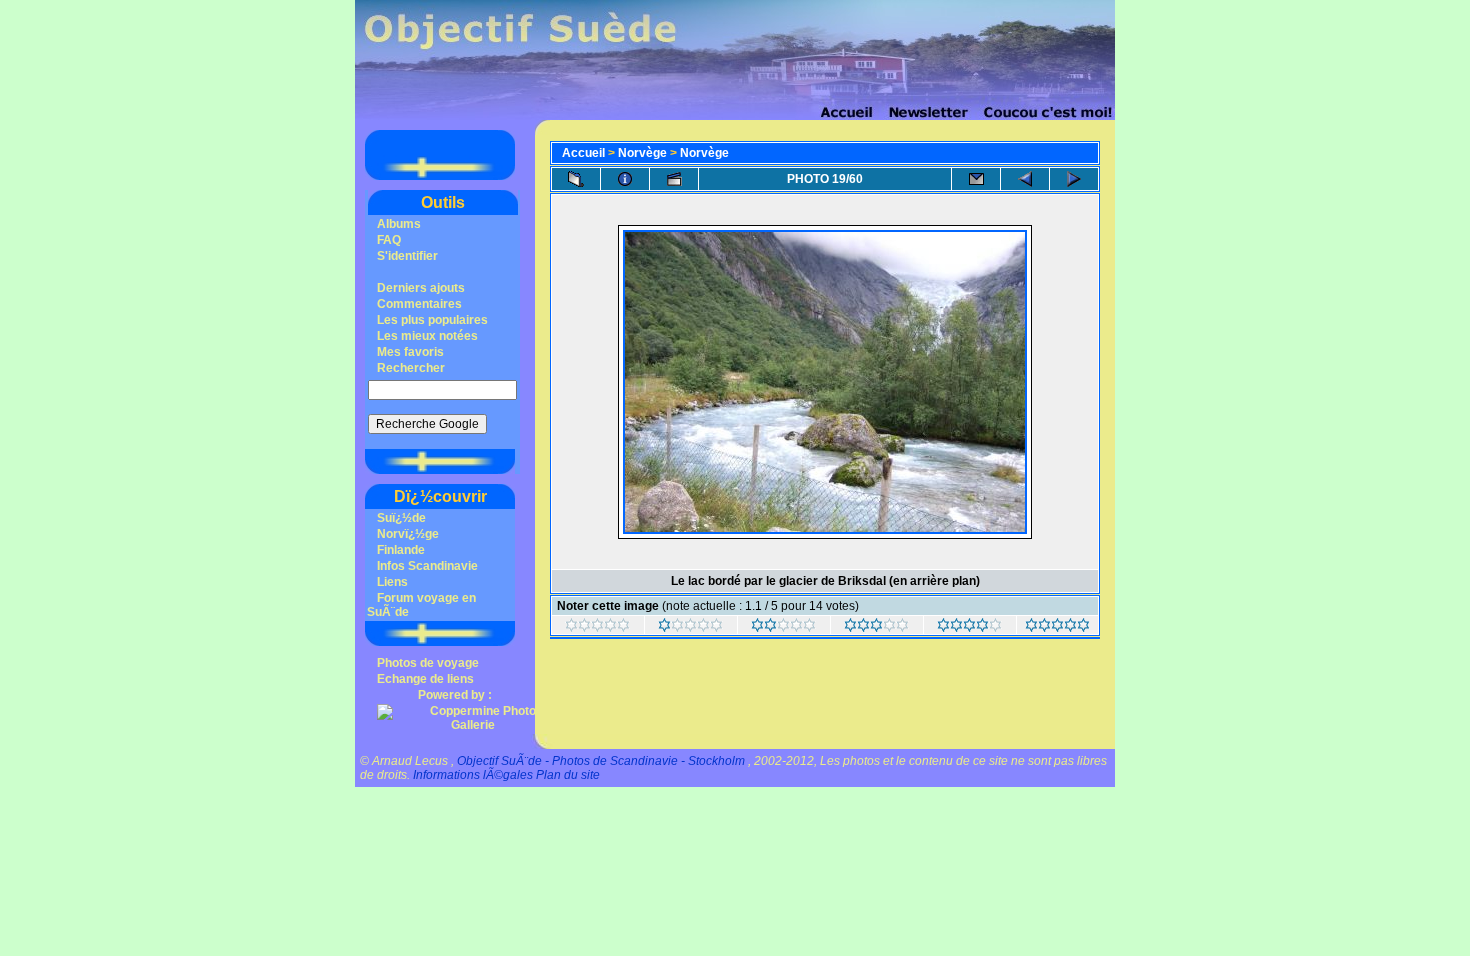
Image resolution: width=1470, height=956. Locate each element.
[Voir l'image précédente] (1025, 179)
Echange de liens (425, 679)
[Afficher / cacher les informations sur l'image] (625, 179)
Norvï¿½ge (408, 534)
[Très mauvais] (597, 628)
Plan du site (568, 775)
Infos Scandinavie (427, 566)
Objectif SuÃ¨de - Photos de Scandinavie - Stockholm (601, 761)
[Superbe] (1057, 628)
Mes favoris (410, 352)
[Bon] (876, 628)
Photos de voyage (428, 663)
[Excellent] (969, 628)
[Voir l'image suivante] (1074, 179)
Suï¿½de (401, 518)
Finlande (401, 550)
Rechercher (411, 368)
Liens (392, 582)
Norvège (642, 153)
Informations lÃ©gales (473, 775)
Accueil (583, 153)
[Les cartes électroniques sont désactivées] (976, 179)
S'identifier (407, 256)
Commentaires (419, 304)
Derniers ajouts (421, 288)
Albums (399, 224)
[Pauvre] (690, 628)
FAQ (389, 240)
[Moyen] (783, 628)
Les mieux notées (427, 336)
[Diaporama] (674, 179)
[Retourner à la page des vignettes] (576, 179)
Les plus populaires (432, 320)
